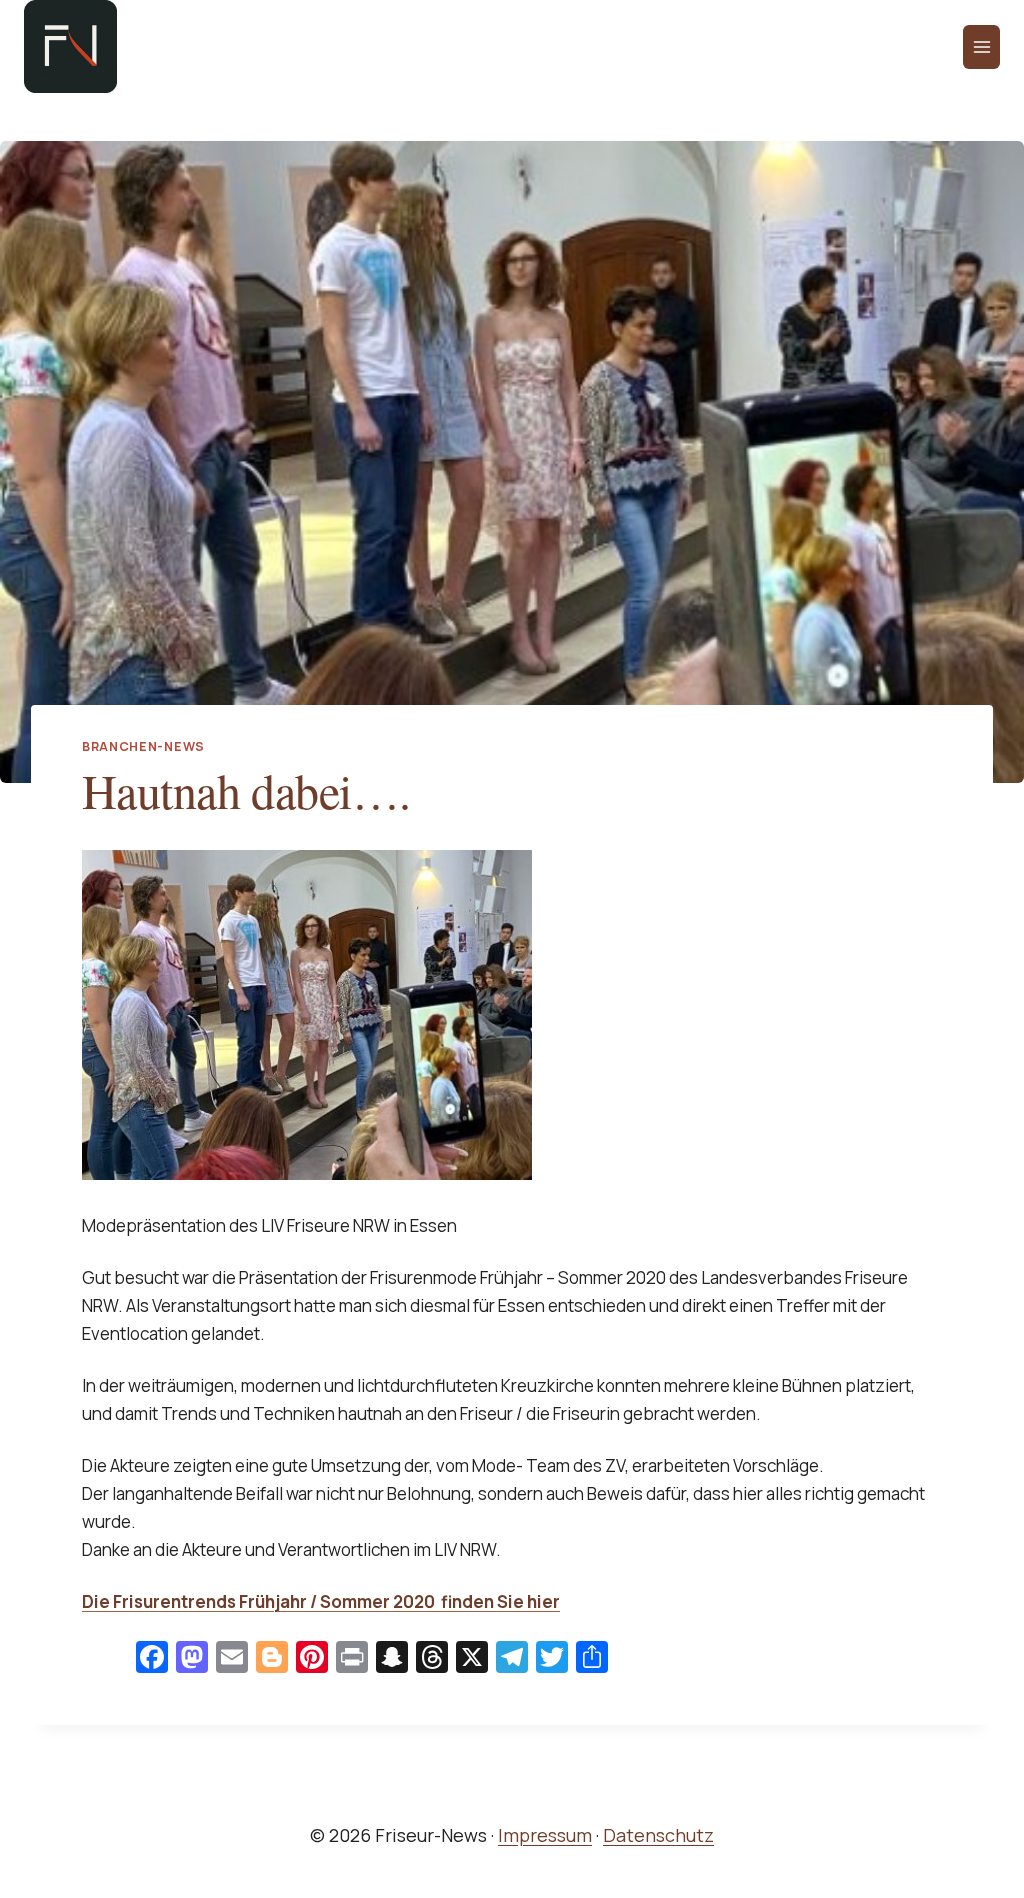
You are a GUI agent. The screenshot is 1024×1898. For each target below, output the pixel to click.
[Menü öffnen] (981, 47)
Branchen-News (143, 746)
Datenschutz (658, 1835)
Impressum (545, 1835)
